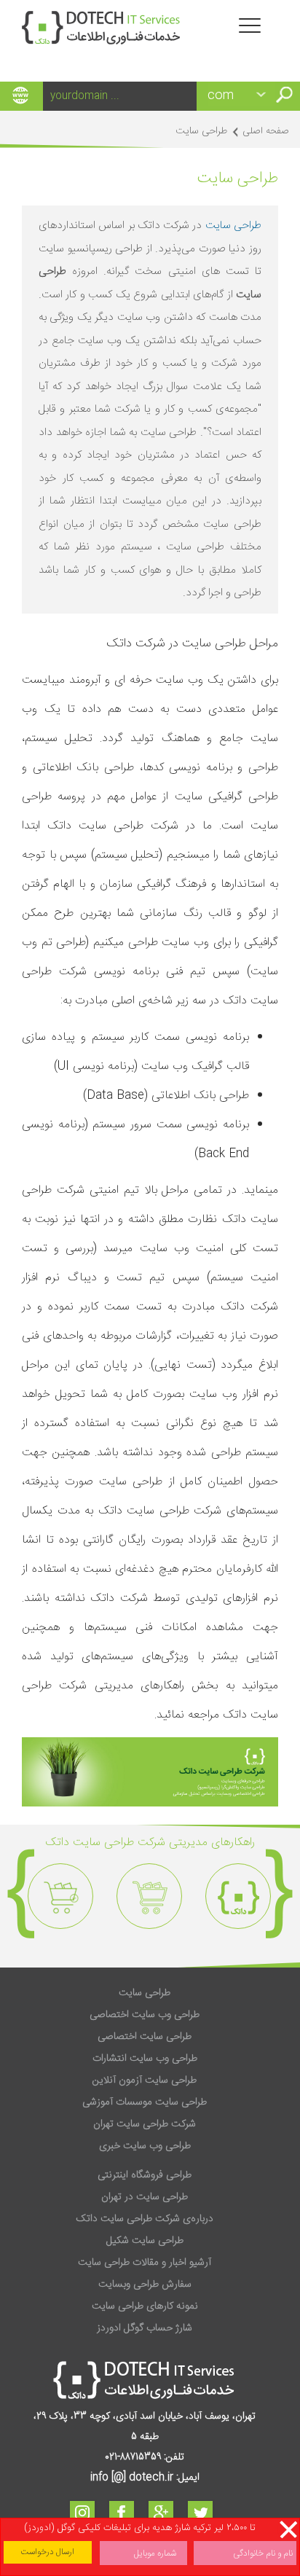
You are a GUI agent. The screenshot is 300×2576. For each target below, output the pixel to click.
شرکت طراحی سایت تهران (145, 2124)
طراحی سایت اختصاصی (145, 2037)
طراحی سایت (233, 226)
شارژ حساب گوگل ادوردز (145, 2328)
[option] (238, 1896)
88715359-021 (133, 2457)
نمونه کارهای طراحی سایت (145, 2306)
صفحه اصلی (266, 131)
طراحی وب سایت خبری (145, 2146)
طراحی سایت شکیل (145, 2241)
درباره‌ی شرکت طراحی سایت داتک (145, 2219)
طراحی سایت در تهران (145, 2197)
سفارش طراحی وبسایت (145, 2285)
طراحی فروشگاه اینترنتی (145, 2175)
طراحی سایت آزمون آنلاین (145, 2080)
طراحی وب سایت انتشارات (145, 2059)
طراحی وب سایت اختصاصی (145, 2015)
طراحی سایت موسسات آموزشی (145, 2102)
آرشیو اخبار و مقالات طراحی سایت (145, 2263)
